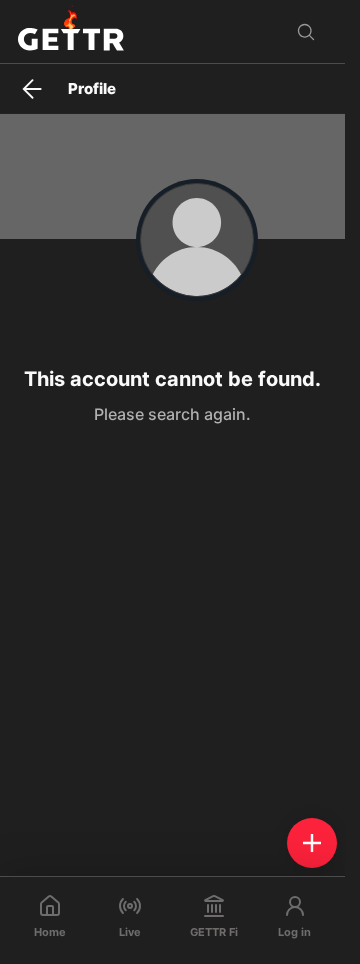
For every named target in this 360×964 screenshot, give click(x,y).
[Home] (71, 31)
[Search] (306, 32)
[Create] (312, 843)
